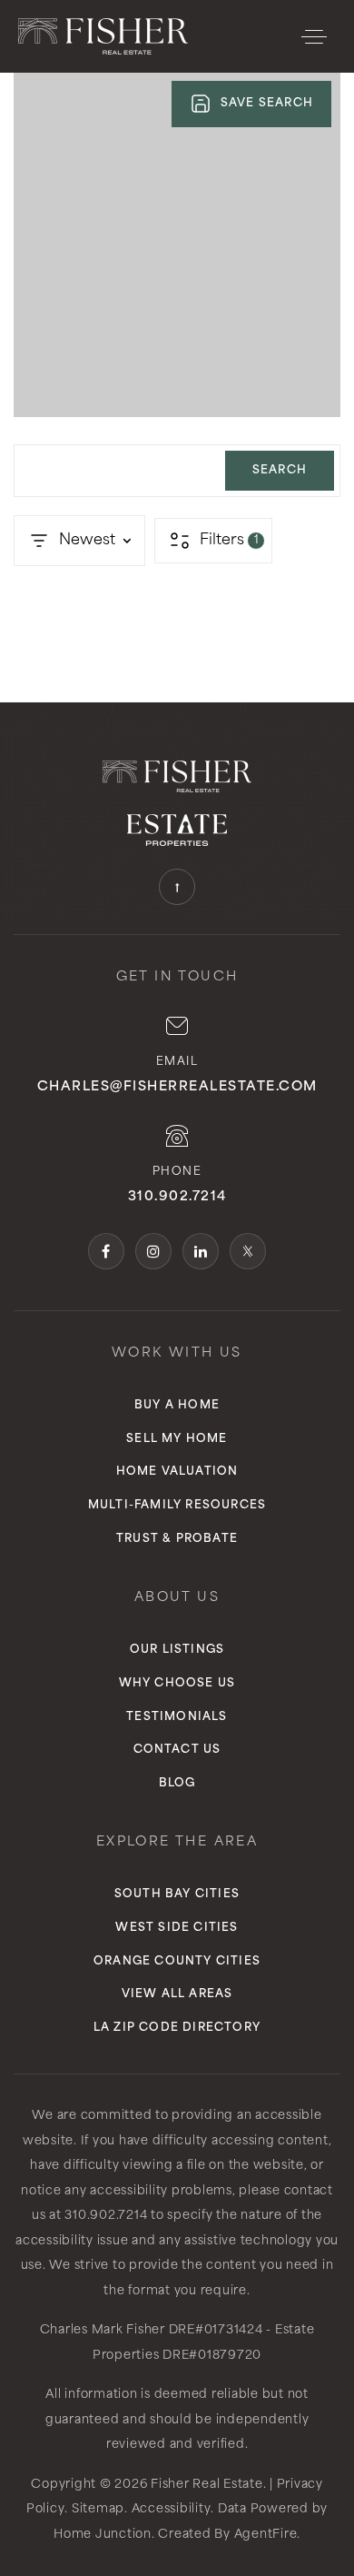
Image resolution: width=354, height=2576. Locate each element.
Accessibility (172, 2509)
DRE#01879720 (212, 2356)
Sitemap (98, 2509)
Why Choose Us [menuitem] (177, 1684)
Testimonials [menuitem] (177, 1717)
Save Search (267, 104)
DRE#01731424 (216, 2330)
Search (280, 471)
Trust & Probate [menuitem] (177, 1539)
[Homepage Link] (103, 36)
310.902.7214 (177, 1197)
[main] (177, 351)
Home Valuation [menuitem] (177, 1472)
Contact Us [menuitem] (177, 1750)
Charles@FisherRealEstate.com (177, 1087)
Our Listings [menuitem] (177, 1650)
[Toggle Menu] (314, 36)
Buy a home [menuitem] (177, 1406)
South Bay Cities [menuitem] (177, 1895)
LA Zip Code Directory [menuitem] (177, 2028)
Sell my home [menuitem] (177, 1439)
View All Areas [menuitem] (177, 1994)
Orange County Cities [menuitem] (177, 1962)
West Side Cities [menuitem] (177, 1928)
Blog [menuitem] (177, 1784)
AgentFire (266, 2535)
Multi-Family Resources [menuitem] (177, 1506)
